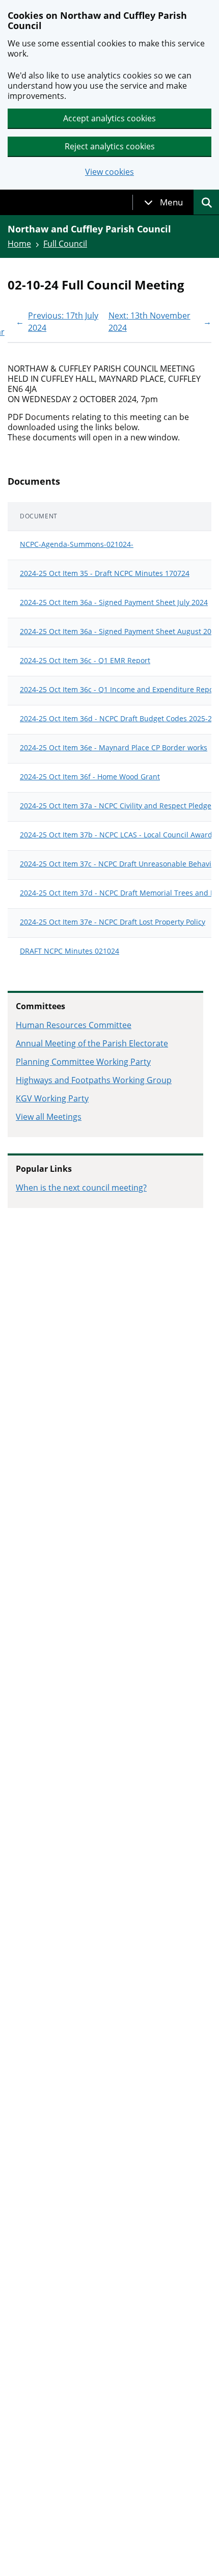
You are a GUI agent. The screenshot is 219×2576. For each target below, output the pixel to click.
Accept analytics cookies (109, 118)
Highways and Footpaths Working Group (94, 1080)
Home (19, 244)
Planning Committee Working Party (83, 1062)
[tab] (163, 202)
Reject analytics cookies (110, 146)
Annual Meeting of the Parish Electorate (92, 1043)
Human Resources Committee (74, 1025)
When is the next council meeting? (81, 1188)
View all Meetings (49, 1117)
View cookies (109, 172)
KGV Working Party (52, 1098)
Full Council (65, 244)
